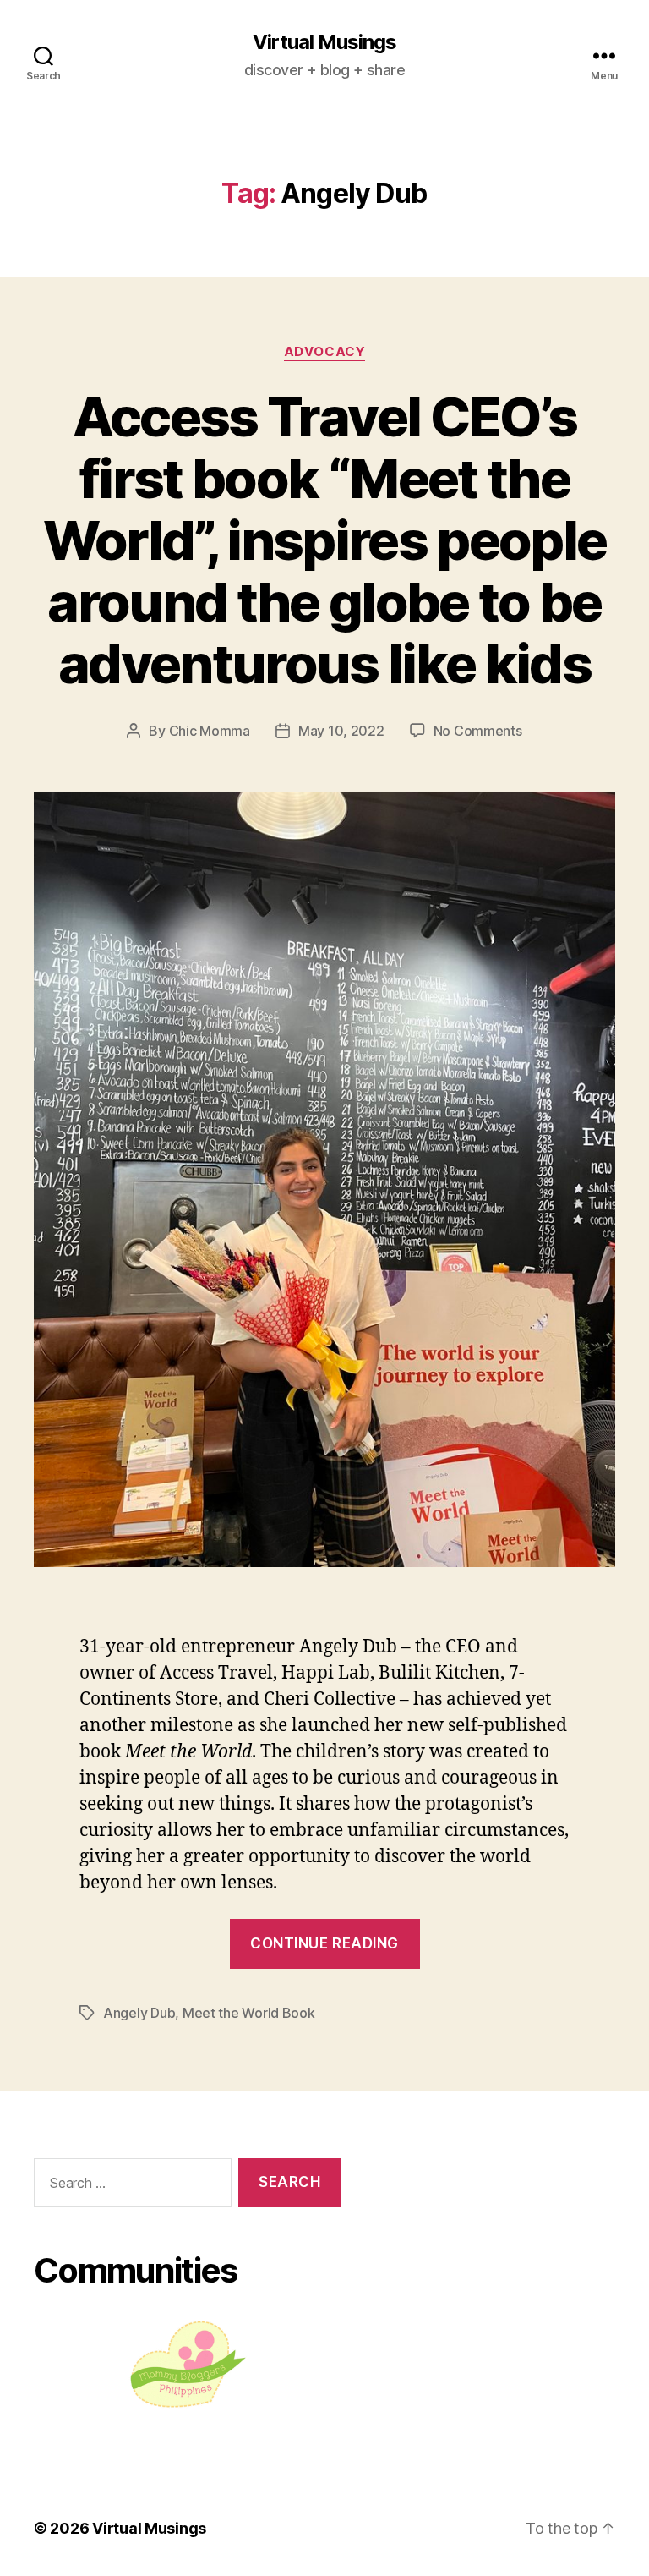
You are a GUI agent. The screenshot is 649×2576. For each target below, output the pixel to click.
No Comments (478, 731)
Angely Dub (139, 2013)
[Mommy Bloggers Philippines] (188, 2364)
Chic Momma (210, 731)
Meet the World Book (249, 2013)
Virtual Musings (324, 42)
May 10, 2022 (341, 731)
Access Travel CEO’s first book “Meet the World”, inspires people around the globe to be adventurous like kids (325, 540)
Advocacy (324, 352)
